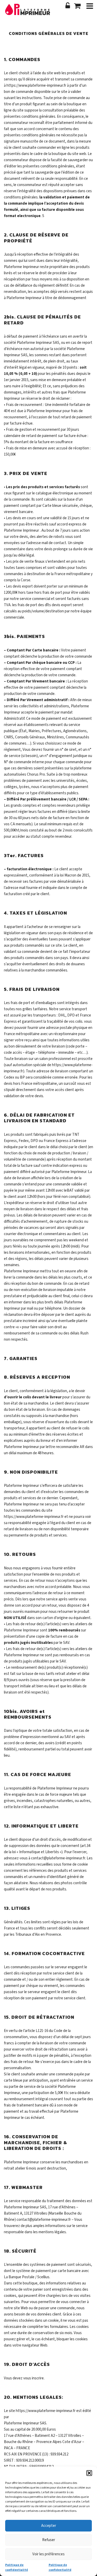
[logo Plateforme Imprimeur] (29, 12)
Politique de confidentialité (17, 2567)
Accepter (49, 2526)
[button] (89, 2473)
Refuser (49, 2540)
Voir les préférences (48, 2554)
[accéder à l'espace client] (68, 6)
